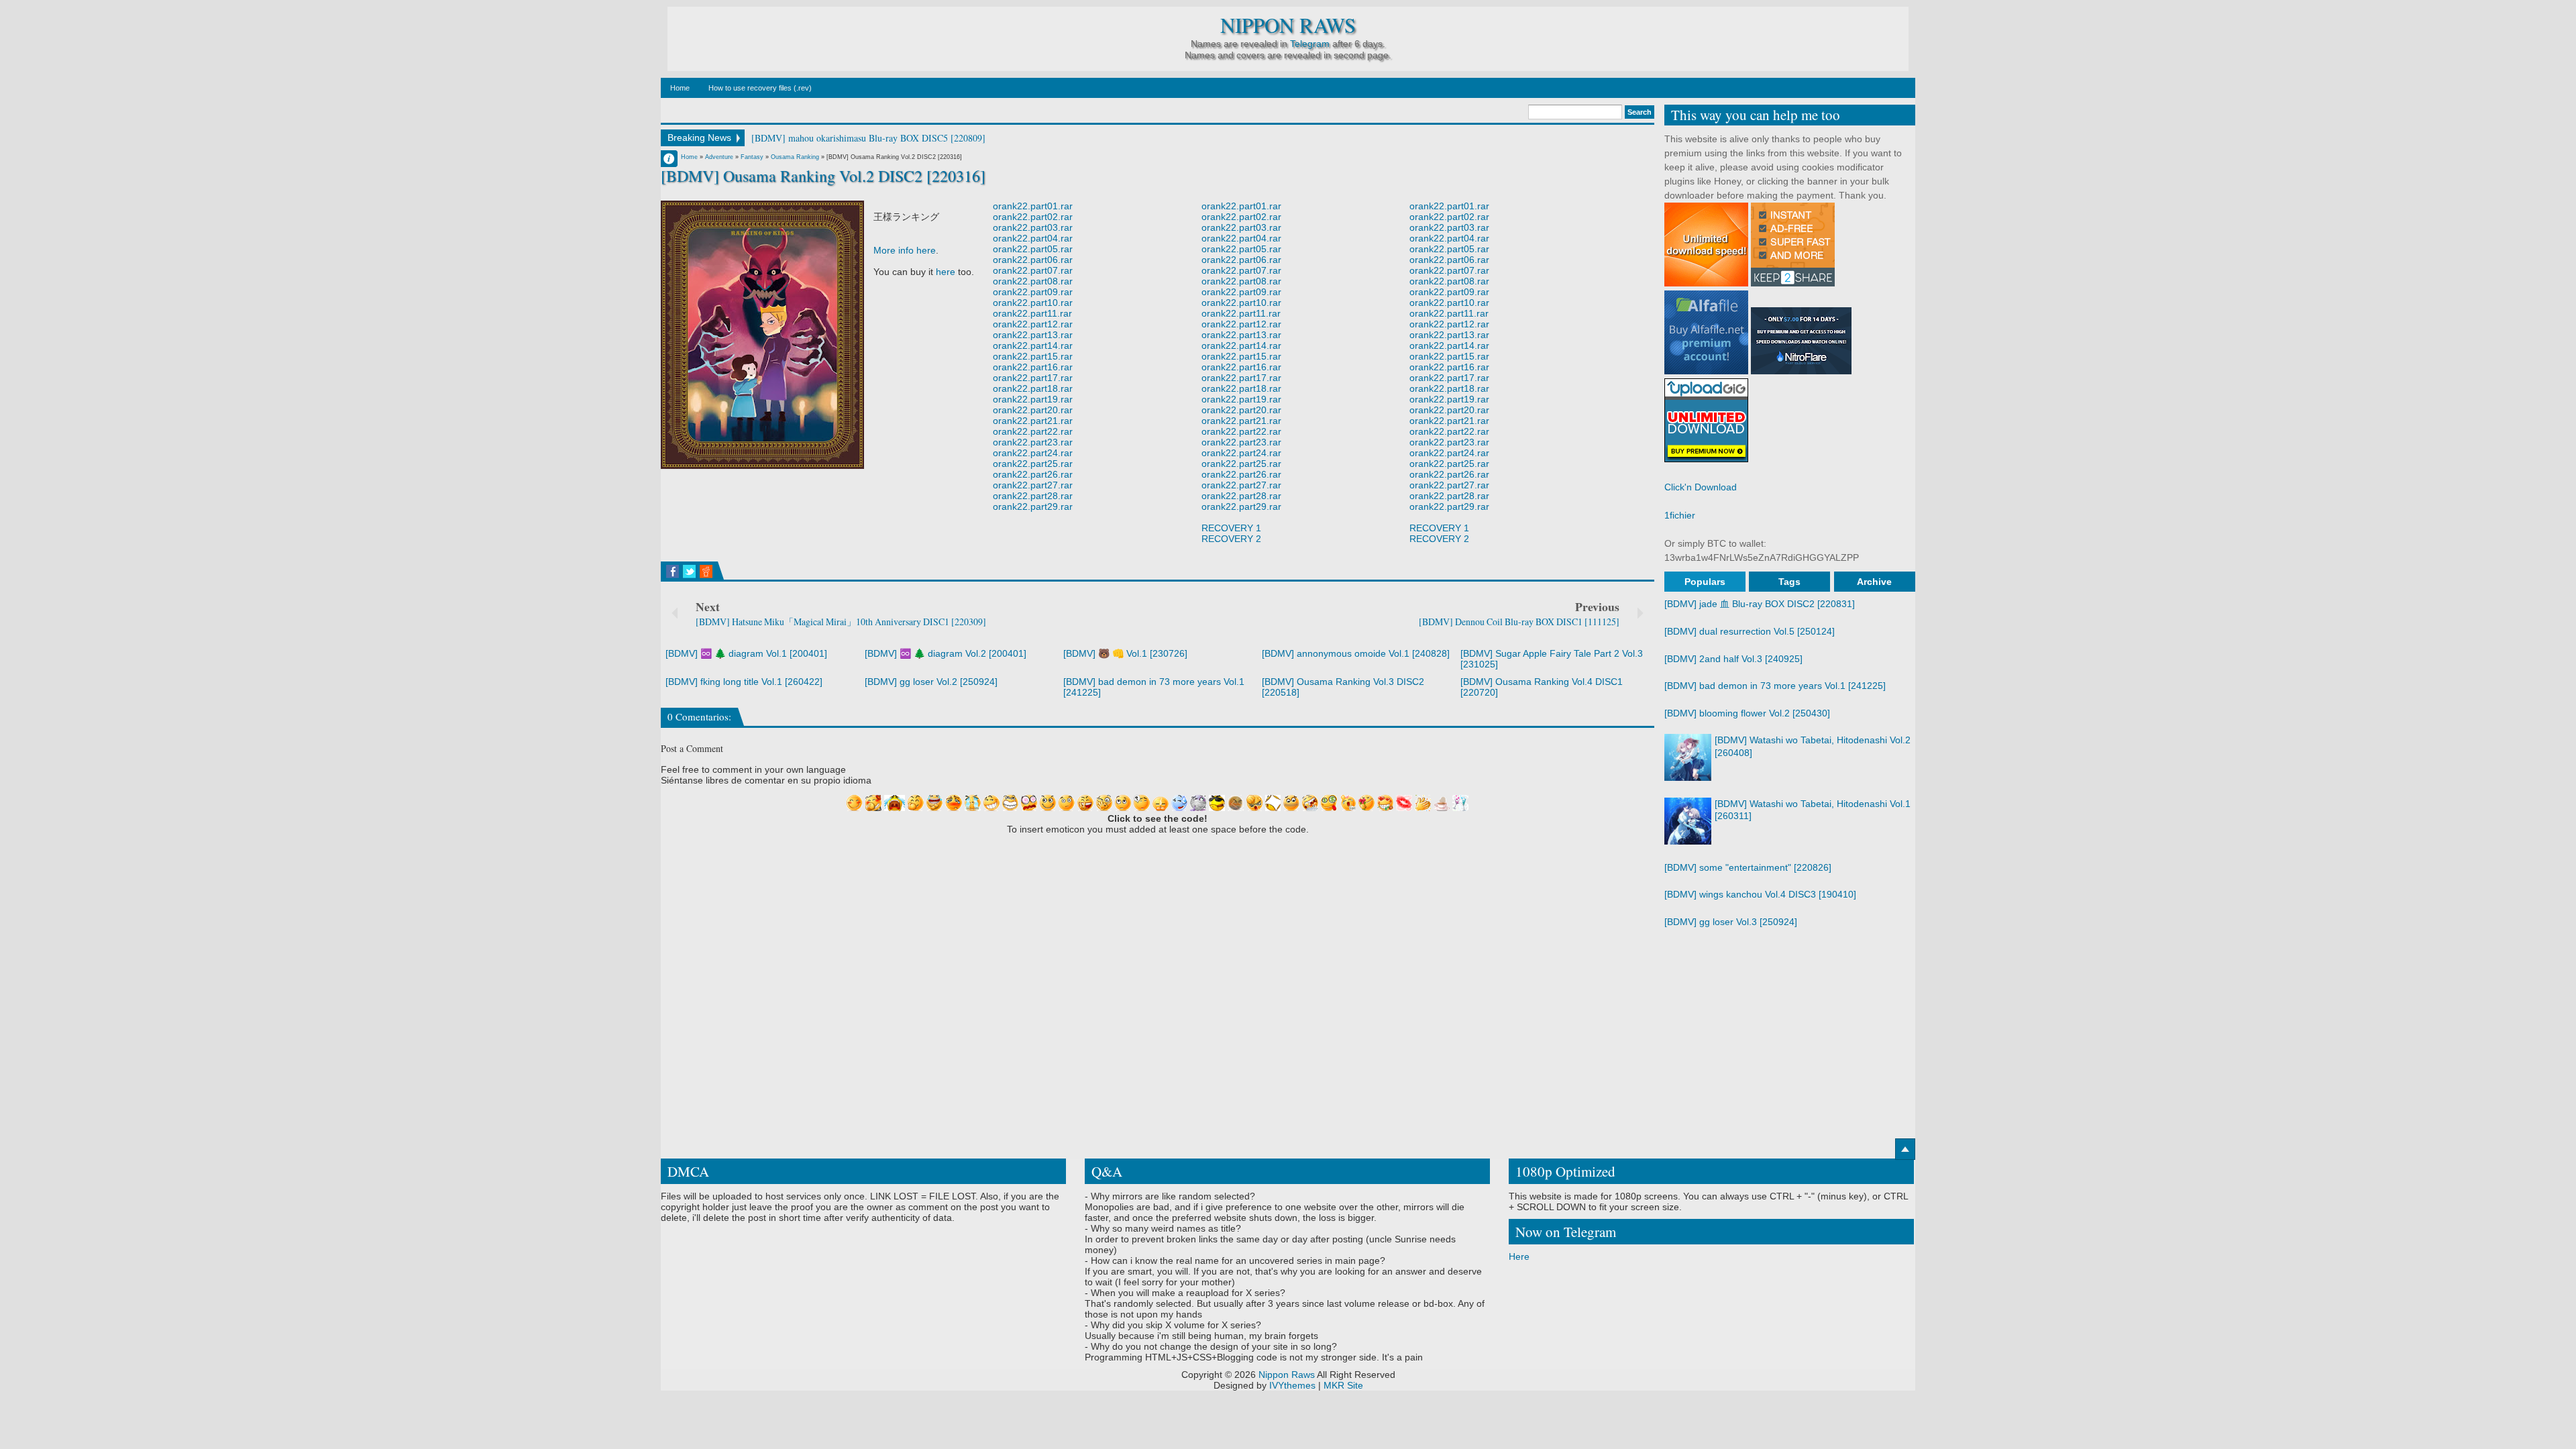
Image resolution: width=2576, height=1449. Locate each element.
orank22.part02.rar (1033, 217)
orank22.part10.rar (1033, 303)
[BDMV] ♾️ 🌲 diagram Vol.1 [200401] (746, 653)
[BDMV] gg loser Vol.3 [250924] (1731, 922)
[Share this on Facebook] (673, 572)
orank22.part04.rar (1033, 238)
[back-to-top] (1905, 1149)
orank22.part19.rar (1033, 399)
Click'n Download (1701, 487)
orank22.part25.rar (1033, 464)
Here (1519, 1256)
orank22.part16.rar (1033, 367)
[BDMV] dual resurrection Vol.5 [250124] (1750, 631)
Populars (1705, 582)
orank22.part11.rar (1032, 313)
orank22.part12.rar (1033, 324)
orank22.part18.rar (1033, 388)
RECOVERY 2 (1231, 539)
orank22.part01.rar (1033, 206)
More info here (905, 250)
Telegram (1310, 44)
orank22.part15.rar (1033, 356)
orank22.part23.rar (1033, 442)
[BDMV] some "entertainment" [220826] (1748, 867)
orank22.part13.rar (1033, 335)
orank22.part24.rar (1033, 453)
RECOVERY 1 (1231, 528)
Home (680, 88)
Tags (1789, 582)
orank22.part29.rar (1033, 506)
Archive (1874, 582)
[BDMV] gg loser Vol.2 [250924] (931, 682)
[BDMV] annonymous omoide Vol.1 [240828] (1356, 653)
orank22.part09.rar (1033, 292)
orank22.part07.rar (1033, 270)
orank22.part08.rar (1033, 281)
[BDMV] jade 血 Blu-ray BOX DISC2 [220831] (1760, 604)
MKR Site (1343, 1385)
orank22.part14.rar (1033, 345)
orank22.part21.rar (1033, 421)
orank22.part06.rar (1033, 260)
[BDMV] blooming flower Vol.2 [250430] (1747, 713)
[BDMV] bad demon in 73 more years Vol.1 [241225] (1775, 686)
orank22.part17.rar (1033, 378)
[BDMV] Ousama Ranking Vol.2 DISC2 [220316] (823, 176)
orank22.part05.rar (1033, 249)
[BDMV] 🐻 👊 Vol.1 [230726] (1125, 653)
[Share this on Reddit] (706, 572)
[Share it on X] (689, 572)
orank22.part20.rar (1033, 410)
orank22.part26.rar (1033, 474)
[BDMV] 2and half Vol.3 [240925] (1733, 659)
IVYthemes (1292, 1385)
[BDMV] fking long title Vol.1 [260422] (744, 682)
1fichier (1680, 515)
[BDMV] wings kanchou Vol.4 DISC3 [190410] (1760, 894)
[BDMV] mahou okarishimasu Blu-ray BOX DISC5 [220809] (868, 138)
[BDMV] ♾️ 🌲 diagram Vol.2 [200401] (946, 653)
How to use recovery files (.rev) (760, 88)
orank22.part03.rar (1033, 227)
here (946, 272)
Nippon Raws (1288, 25)
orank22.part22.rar (1033, 431)
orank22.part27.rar (1033, 485)
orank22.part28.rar (1033, 496)
